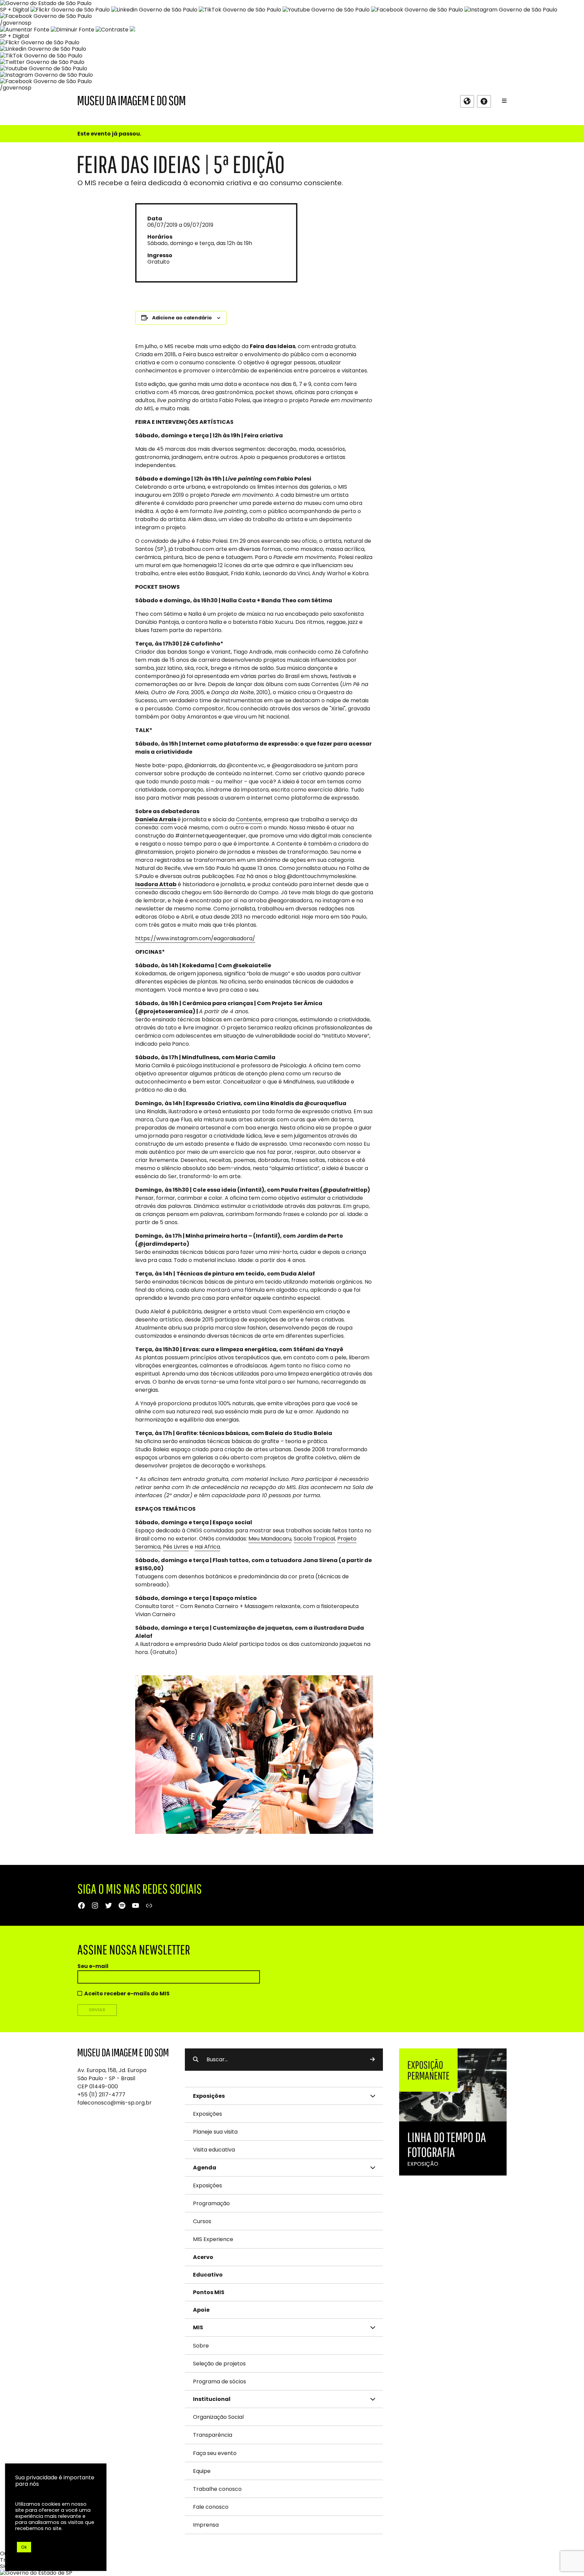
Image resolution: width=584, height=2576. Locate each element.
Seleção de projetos (219, 2364)
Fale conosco (211, 2507)
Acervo (203, 2257)
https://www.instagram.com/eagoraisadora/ (195, 938)
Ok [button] (24, 2547)
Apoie (201, 2310)
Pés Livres (176, 1547)
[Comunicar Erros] (132, 30)
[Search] (372, 2060)
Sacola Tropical (314, 1539)
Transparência (213, 2435)
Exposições (208, 2114)
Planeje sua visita (215, 2132)
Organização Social (218, 2417)
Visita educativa (214, 2150)
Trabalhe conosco (217, 2489)
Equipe (202, 2471)
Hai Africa (207, 1547)
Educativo (208, 2275)
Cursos (202, 2221)
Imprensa (206, 2525)
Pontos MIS (209, 2292)
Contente (249, 819)
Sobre (201, 2346)
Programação (211, 2203)
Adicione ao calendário (182, 318)
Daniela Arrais (156, 819)
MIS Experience (213, 2239)
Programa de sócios (220, 2381)
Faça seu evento (215, 2453)
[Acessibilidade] (484, 101)
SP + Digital (15, 10)
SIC (4, 2566)
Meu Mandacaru (270, 1539)
